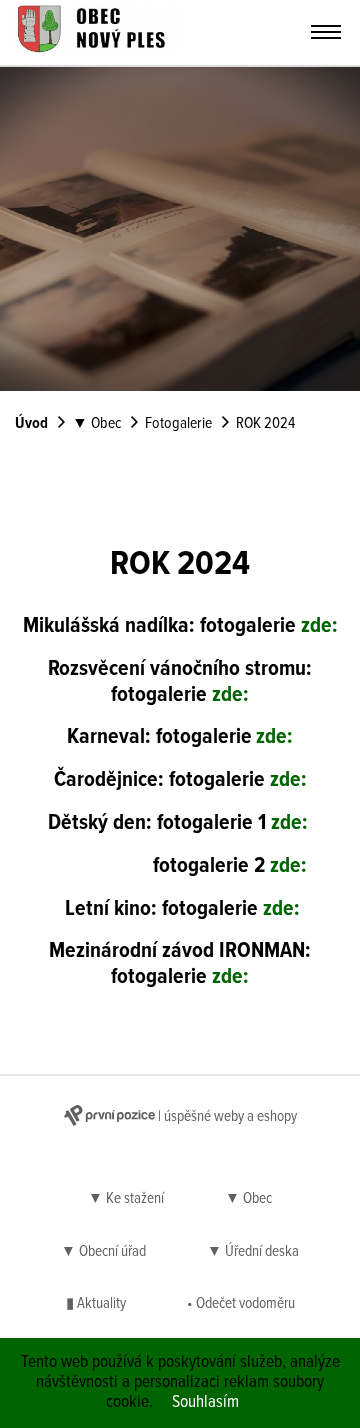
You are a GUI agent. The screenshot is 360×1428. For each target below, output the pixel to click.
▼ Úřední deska (253, 1252)
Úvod (31, 424)
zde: (319, 626)
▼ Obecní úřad (103, 1252)
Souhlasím (205, 1402)
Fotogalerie (178, 424)
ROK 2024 (265, 424)
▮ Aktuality (96, 1304)
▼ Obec (96, 424)
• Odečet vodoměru (241, 1304)
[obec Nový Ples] (97, 48)
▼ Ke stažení (126, 1199)
